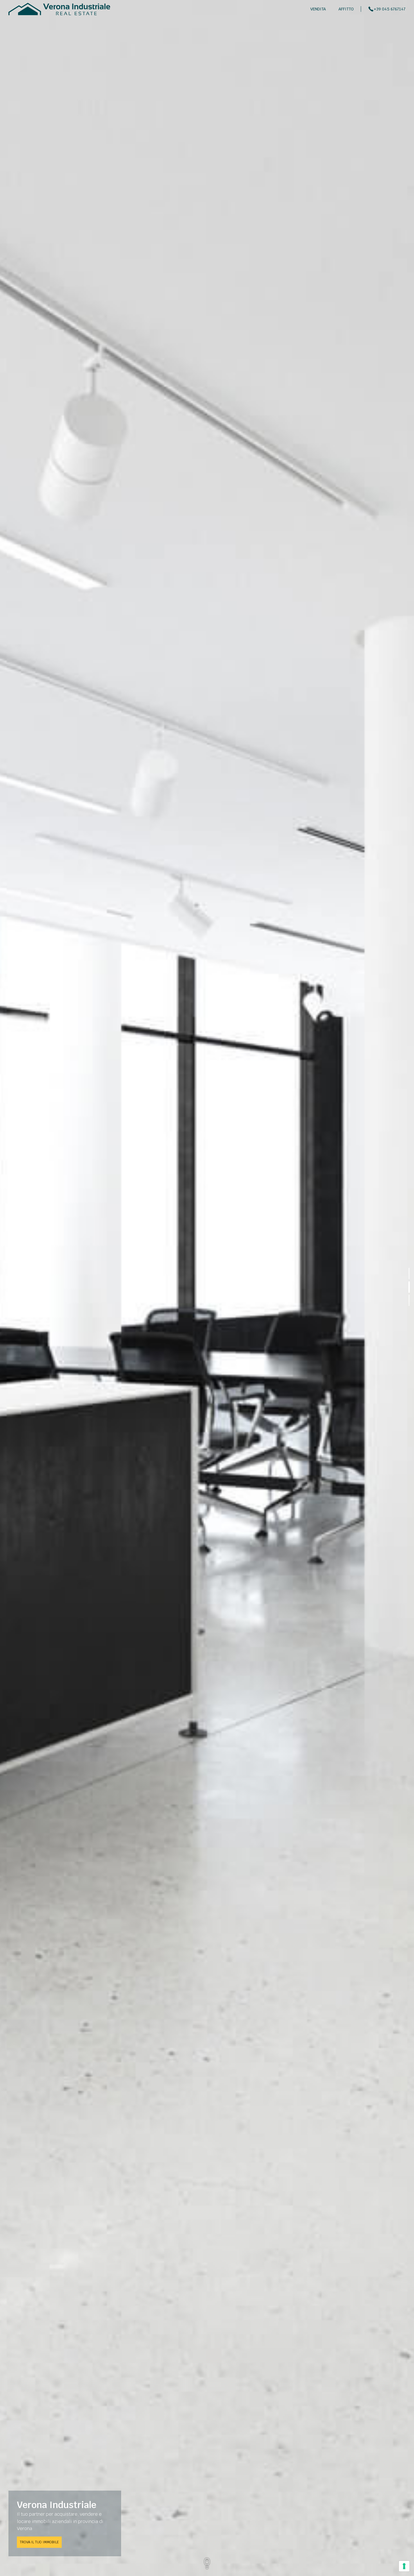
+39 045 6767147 (390, 9)
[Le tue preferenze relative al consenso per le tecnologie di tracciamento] (404, 2566)
